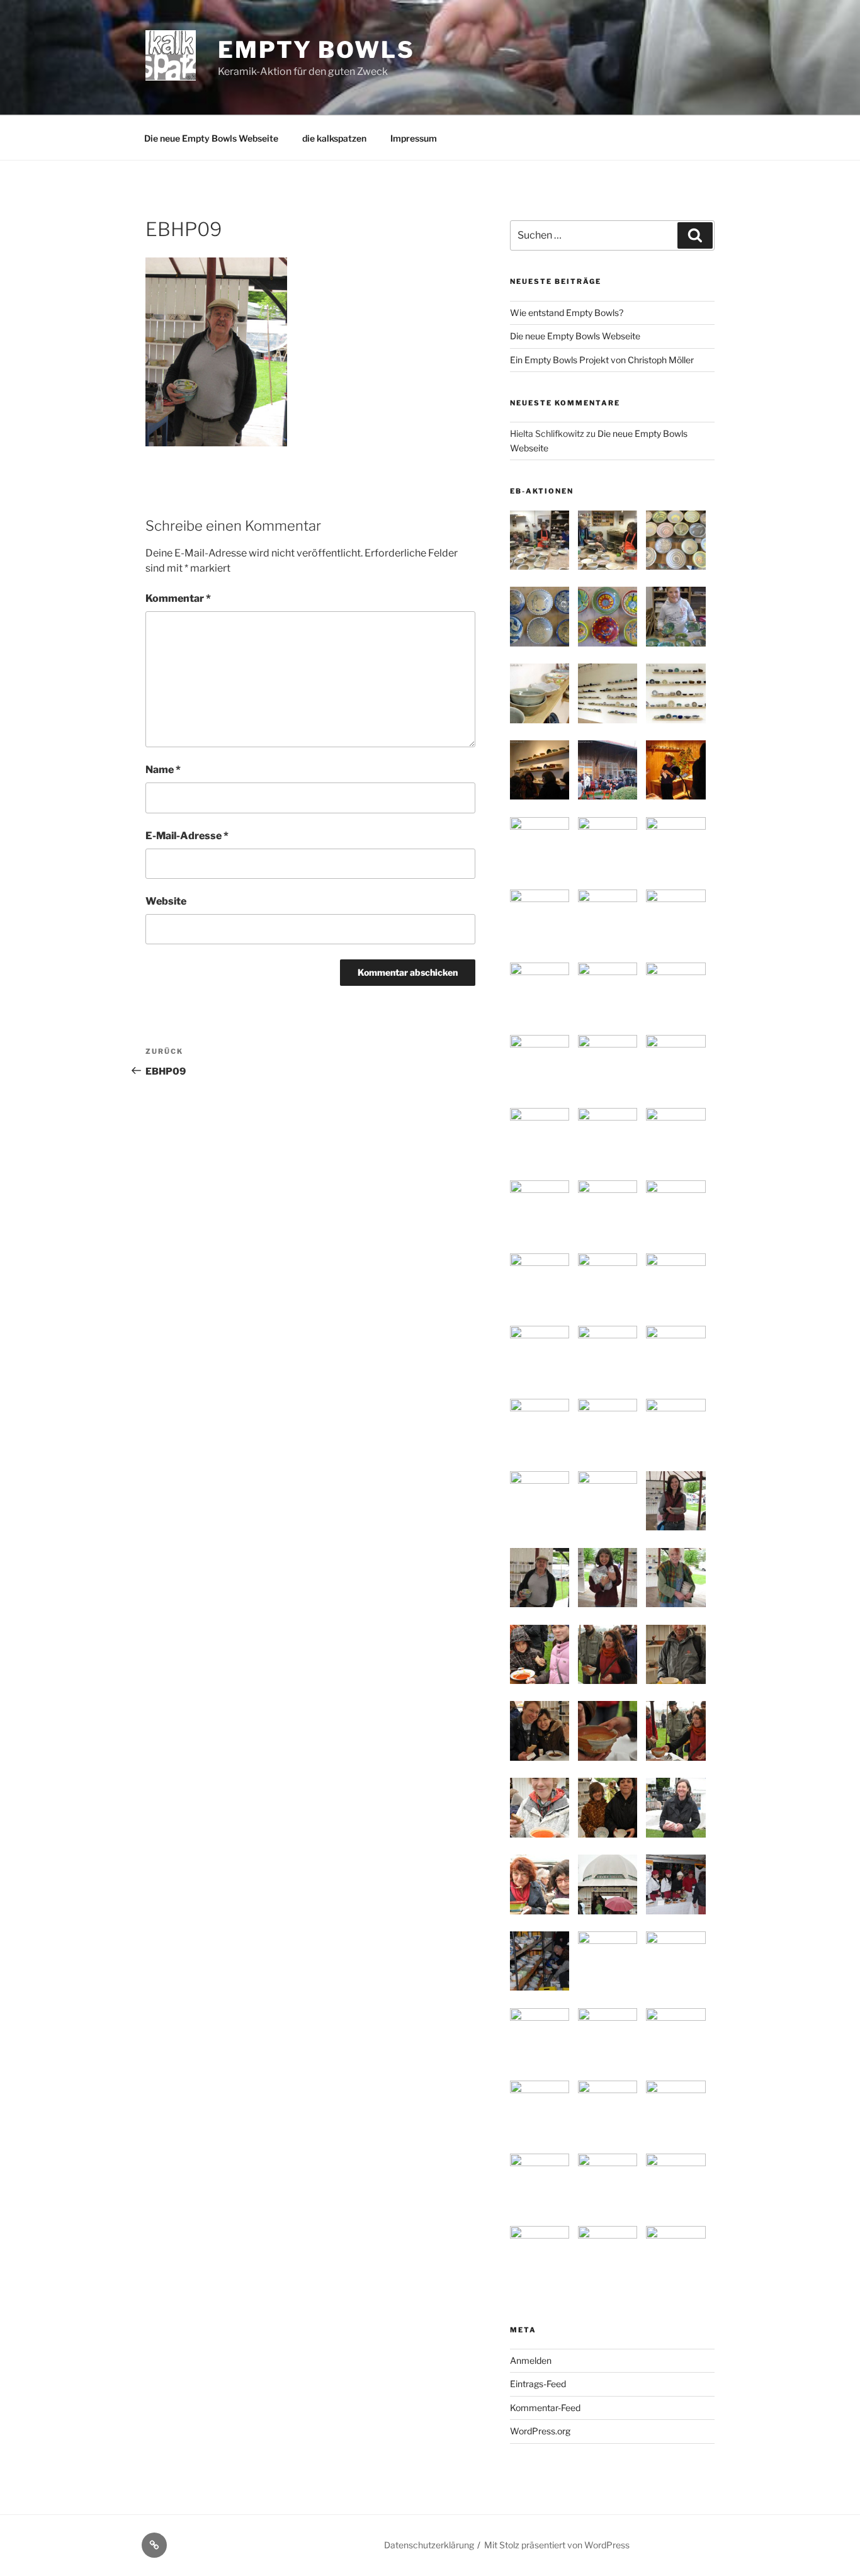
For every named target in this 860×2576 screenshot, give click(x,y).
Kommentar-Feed (545, 2408)
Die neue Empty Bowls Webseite (211, 138)
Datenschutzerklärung (429, 2545)
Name (163, 770)
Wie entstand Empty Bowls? (567, 313)
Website (166, 901)
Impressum (414, 138)
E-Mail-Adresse (187, 836)
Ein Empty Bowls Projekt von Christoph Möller (602, 360)
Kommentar (178, 598)
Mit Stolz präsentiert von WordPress (557, 2545)
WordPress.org (540, 2431)
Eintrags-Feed (538, 2384)
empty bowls (316, 50)
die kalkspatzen (334, 138)
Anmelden (531, 2360)
